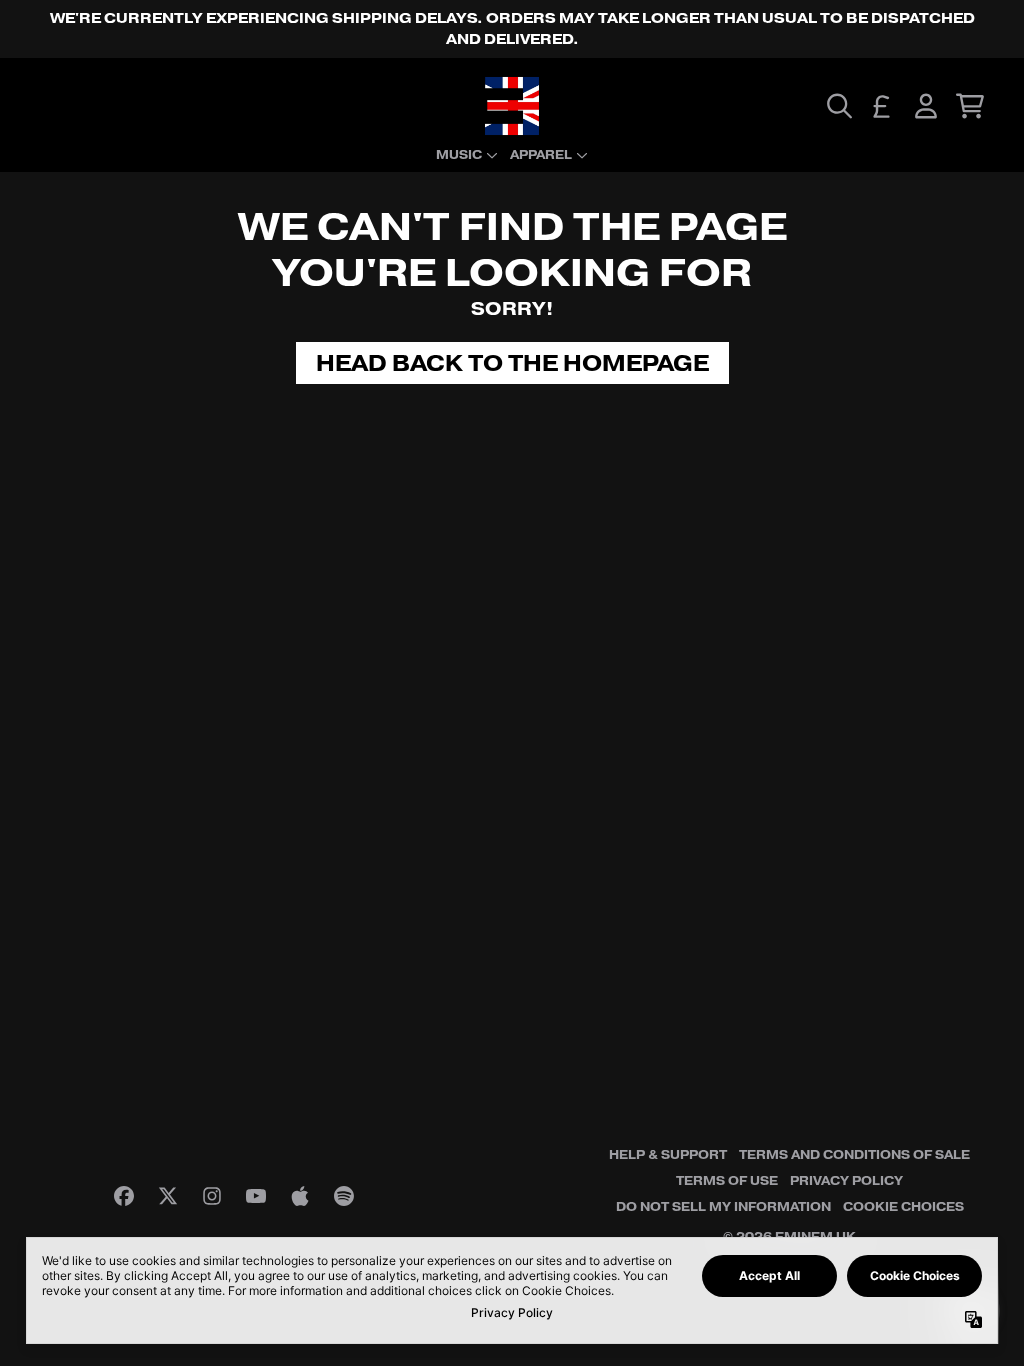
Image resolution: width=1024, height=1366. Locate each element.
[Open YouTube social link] (256, 1196)
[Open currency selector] (882, 106)
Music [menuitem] (459, 155)
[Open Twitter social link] (168, 1196)
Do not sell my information (723, 1207)
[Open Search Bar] (838, 106)
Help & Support (668, 1155)
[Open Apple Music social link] (300, 1196)
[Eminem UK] (512, 106)
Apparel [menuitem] (541, 155)
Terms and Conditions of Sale (854, 1155)
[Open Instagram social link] (212, 1196)
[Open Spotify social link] (344, 1196)
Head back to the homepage (512, 363)
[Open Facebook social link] (124, 1196)
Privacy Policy (846, 1181)
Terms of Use (727, 1181)
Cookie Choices (903, 1207)
